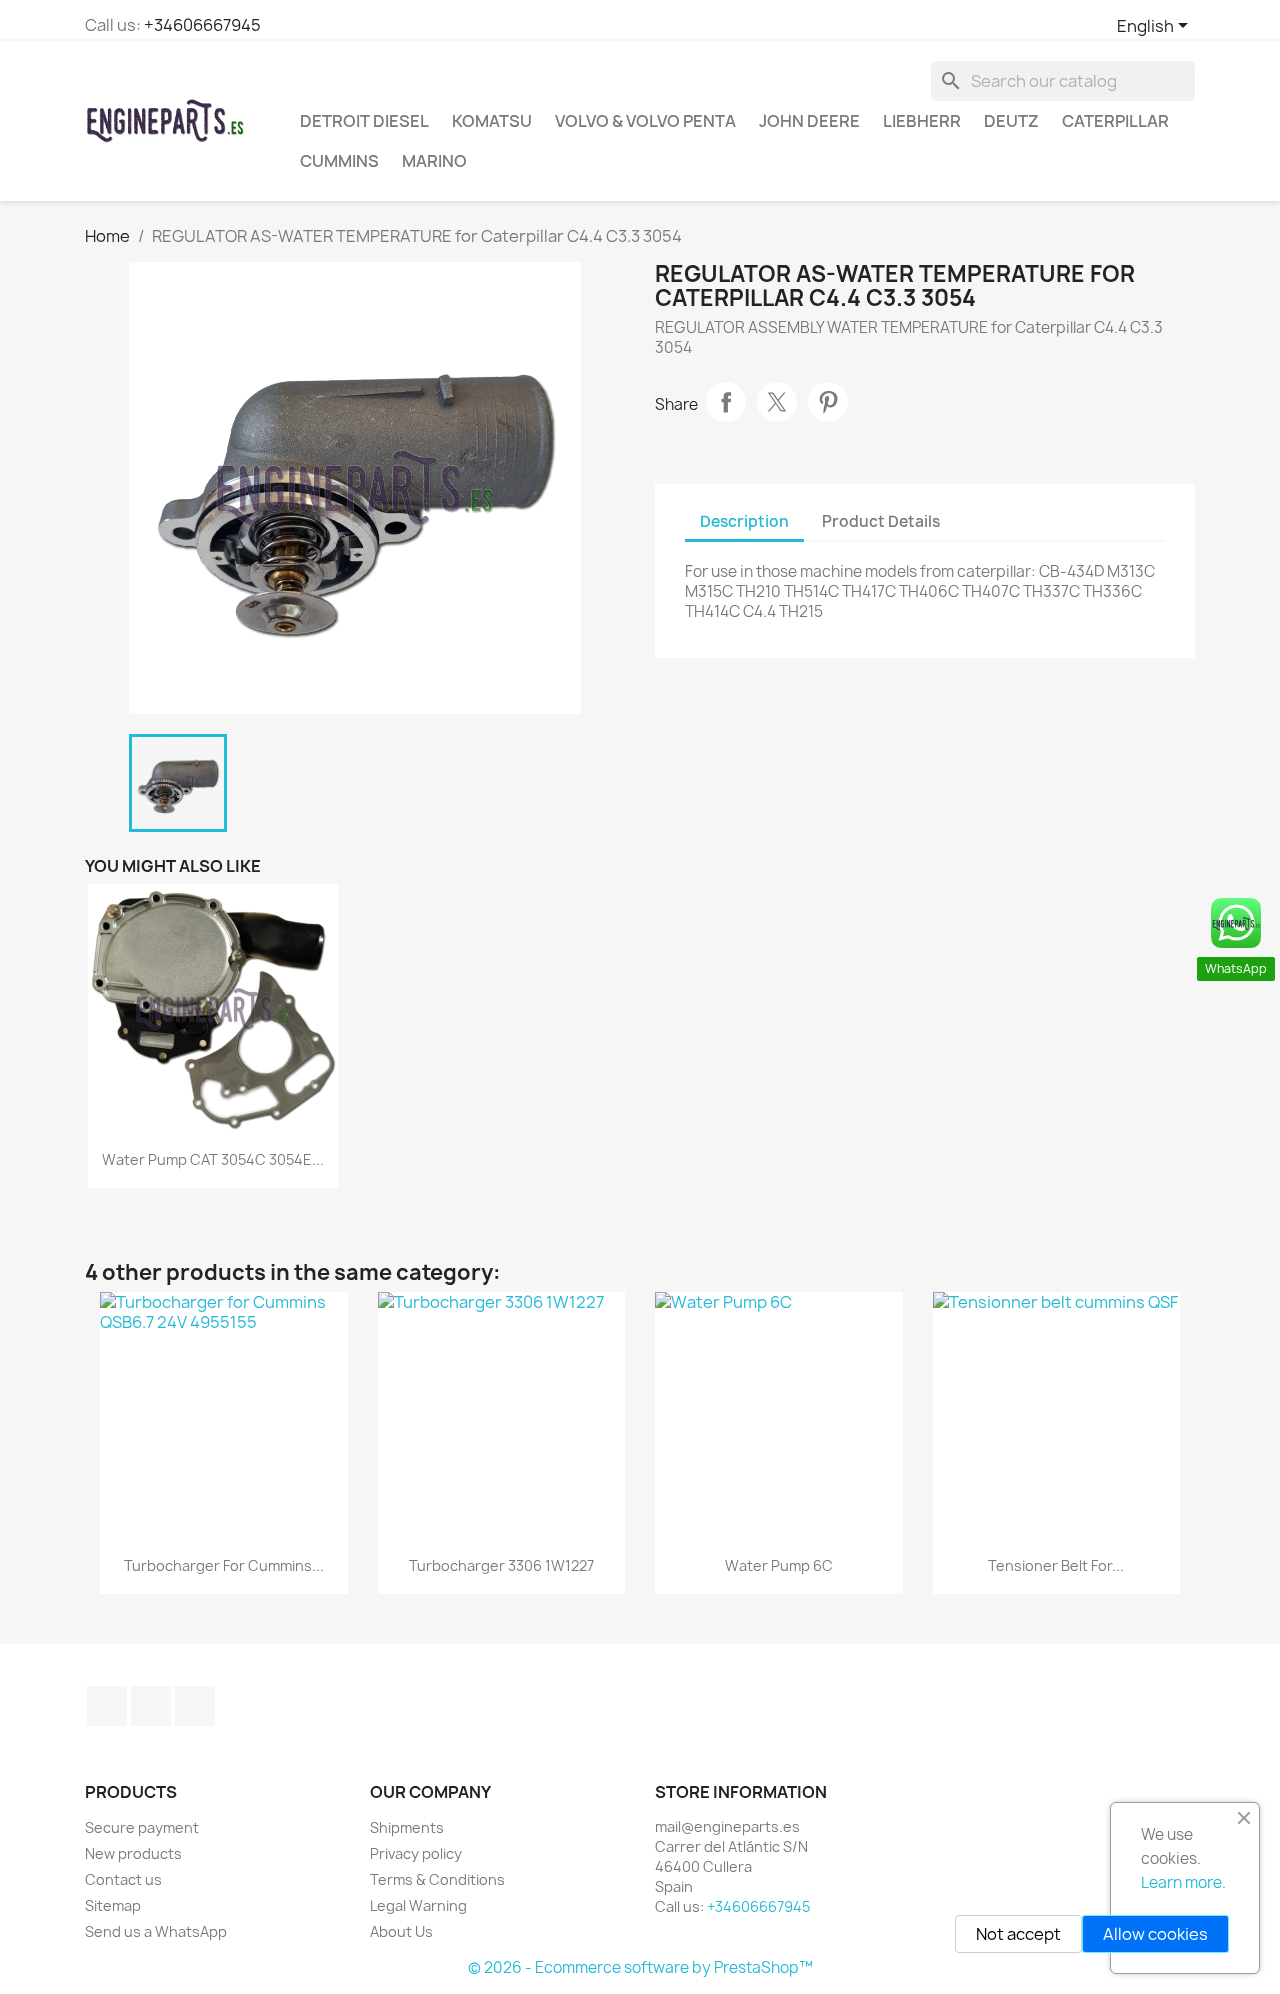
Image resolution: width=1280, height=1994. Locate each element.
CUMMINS (339, 161)
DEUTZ (1011, 121)
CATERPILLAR (1115, 121)
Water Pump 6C (779, 1565)
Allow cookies (1155, 1934)
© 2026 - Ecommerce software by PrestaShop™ (640, 1967)
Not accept (1018, 1934)
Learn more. (1183, 1882)
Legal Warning (418, 1905)
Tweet (777, 402)
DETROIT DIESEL (364, 121)
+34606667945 (202, 25)
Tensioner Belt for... (1056, 1565)
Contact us (123, 1879)
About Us (401, 1931)
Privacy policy (416, 1853)
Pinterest (828, 402)
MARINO (434, 161)
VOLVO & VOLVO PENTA (645, 121)
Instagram (151, 1706)
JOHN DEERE (809, 121)
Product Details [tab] (881, 521)
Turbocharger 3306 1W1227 (501, 1565)
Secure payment (142, 1827)
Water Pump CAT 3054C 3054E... (213, 1159)
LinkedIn (195, 1706)
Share (726, 402)
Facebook (107, 1706)
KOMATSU (492, 121)
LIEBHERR (922, 121)
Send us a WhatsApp (156, 1931)
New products (133, 1853)
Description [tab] (744, 521)
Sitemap (113, 1905)
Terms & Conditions (437, 1879)
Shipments (407, 1827)
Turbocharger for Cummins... (224, 1565)
